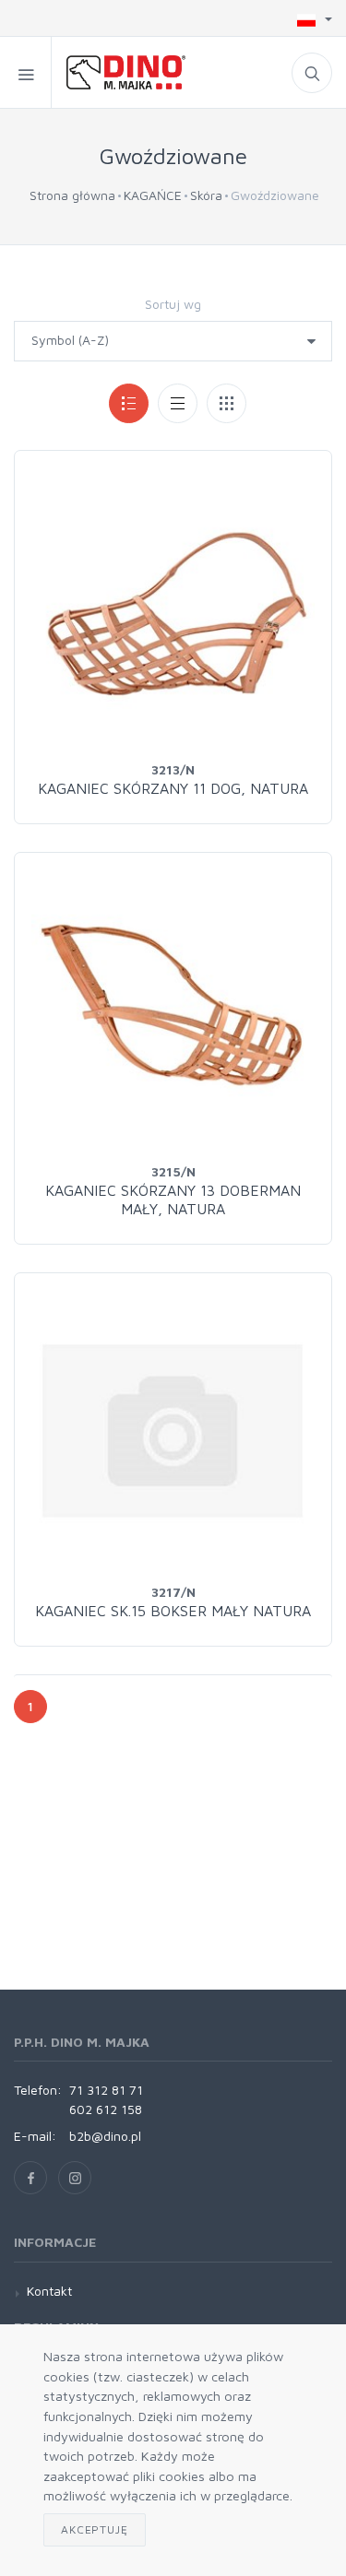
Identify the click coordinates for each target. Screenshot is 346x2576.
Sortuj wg (173, 304)
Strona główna (72, 195)
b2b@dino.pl (105, 2136)
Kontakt (49, 2291)
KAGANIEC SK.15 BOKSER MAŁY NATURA (173, 1611)
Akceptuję (95, 2529)
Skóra (206, 195)
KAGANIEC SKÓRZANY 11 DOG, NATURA (173, 788)
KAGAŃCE (153, 195)
